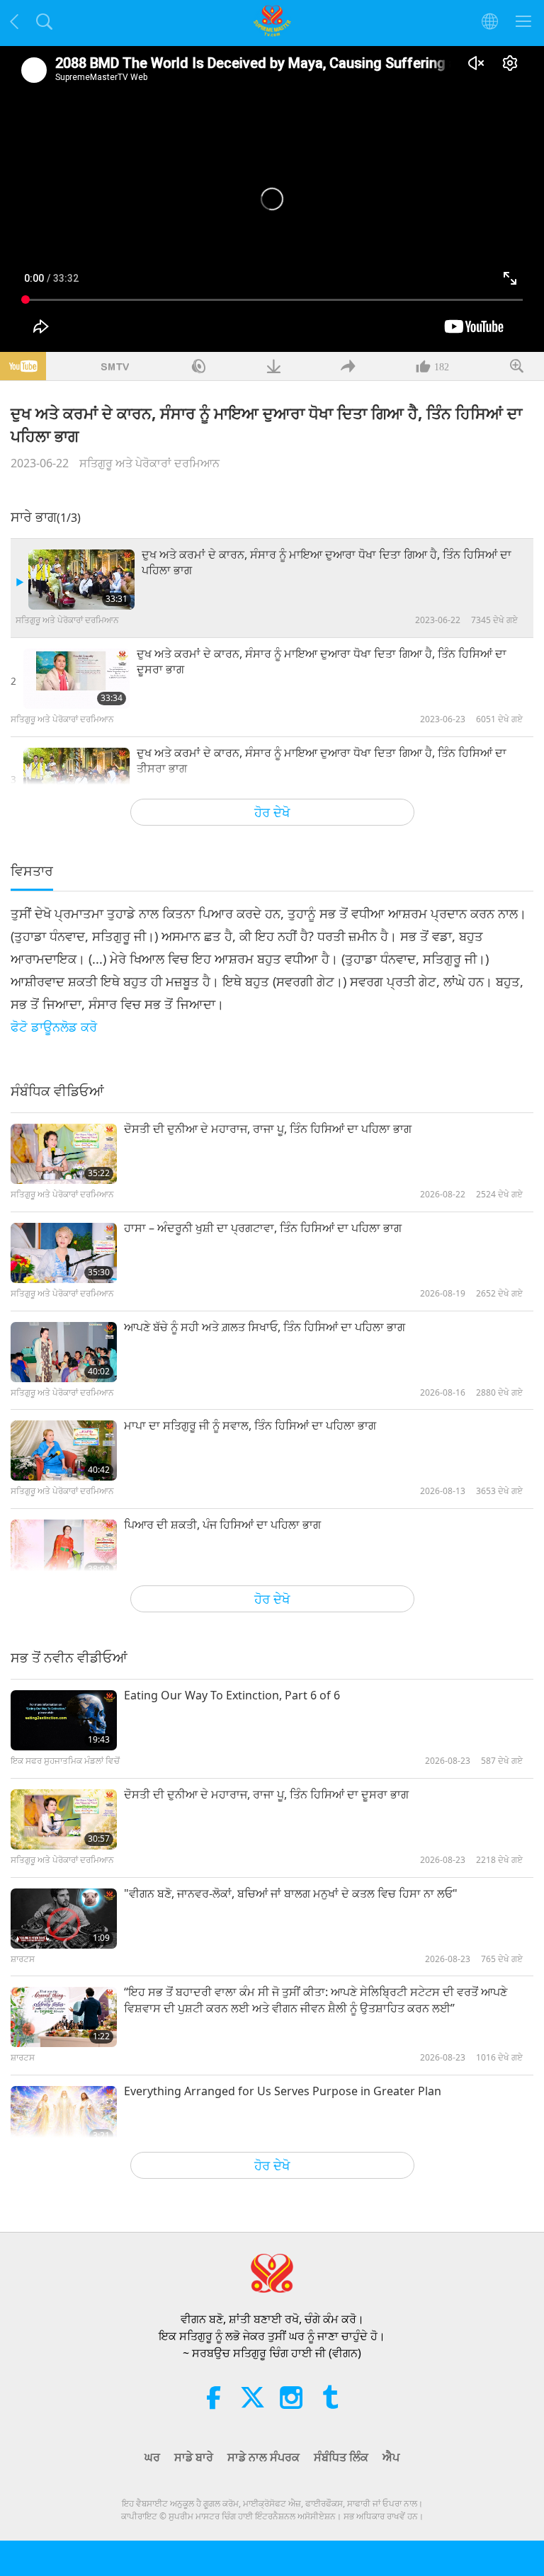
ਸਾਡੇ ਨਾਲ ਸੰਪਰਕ (263, 2457)
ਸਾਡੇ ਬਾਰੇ (194, 2457)
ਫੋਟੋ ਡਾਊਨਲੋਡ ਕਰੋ (54, 1027)
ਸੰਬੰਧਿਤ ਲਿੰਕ (341, 2457)
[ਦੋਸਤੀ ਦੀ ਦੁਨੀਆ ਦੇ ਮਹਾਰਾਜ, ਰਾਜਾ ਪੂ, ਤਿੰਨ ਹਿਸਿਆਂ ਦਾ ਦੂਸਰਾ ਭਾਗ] (64, 1819)
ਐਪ (391, 2457)
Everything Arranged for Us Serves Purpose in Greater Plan (283, 2091)
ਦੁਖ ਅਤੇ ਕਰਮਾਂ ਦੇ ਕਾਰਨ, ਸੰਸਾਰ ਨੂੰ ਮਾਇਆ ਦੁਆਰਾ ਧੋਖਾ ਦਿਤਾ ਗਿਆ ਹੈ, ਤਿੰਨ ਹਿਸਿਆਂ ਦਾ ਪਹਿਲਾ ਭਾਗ (327, 562)
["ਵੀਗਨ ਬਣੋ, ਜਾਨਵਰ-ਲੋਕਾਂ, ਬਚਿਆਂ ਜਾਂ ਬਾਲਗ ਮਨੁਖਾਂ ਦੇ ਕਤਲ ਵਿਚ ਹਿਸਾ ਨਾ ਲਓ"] (64, 1919)
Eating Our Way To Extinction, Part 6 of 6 (232, 1695)
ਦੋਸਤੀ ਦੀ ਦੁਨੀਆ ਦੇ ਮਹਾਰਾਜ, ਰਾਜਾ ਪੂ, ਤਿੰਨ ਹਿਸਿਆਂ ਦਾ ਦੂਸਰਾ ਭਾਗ (266, 1794)
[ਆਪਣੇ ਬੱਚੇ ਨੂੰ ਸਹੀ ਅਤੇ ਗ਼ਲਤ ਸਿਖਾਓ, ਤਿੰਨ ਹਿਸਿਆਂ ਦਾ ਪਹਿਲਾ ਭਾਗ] (64, 1352)
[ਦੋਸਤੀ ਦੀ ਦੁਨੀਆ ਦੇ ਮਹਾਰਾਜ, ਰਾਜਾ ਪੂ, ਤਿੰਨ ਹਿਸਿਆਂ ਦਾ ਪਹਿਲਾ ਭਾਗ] (64, 1154)
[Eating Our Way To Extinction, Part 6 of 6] (64, 1720)
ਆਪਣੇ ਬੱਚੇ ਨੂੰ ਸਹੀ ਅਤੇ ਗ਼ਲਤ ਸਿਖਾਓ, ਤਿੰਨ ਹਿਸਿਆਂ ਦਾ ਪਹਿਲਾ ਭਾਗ (265, 1327)
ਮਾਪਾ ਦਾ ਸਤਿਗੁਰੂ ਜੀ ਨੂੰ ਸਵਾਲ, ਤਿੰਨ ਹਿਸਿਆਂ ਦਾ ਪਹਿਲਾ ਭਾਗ (250, 1425)
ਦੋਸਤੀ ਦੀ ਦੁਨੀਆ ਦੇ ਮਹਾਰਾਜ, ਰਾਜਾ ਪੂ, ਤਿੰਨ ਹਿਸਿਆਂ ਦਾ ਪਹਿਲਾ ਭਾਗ (268, 1129)
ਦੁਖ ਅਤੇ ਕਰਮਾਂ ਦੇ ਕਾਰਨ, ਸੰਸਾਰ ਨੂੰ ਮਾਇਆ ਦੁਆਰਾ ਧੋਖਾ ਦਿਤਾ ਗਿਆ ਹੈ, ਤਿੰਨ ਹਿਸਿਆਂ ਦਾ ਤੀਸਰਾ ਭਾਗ (322, 760)
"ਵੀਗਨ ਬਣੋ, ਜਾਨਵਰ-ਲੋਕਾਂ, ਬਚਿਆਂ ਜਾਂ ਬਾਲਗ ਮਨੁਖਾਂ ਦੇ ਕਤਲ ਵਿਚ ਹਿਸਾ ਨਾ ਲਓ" (291, 1893)
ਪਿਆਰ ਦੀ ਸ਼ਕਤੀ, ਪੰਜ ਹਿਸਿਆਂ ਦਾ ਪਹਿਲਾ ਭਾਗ (222, 1524)
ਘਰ (152, 2457)
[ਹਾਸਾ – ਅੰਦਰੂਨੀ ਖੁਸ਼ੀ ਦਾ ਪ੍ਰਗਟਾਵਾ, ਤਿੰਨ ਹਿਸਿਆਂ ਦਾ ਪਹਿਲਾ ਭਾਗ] (64, 1253)
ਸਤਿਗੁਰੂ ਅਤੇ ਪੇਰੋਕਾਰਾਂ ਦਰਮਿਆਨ (149, 463)
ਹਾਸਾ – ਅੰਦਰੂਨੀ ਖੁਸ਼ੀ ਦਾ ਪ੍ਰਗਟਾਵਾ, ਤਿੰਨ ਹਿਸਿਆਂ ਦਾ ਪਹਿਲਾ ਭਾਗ (263, 1228)
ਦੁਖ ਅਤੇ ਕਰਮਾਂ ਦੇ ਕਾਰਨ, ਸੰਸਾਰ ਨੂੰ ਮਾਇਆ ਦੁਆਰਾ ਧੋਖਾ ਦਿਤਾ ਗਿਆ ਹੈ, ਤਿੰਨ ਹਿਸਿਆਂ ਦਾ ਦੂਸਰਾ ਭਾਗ (322, 661)
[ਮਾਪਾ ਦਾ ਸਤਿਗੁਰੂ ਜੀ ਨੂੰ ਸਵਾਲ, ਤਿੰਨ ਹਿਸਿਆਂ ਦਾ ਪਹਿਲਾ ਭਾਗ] (64, 1451)
